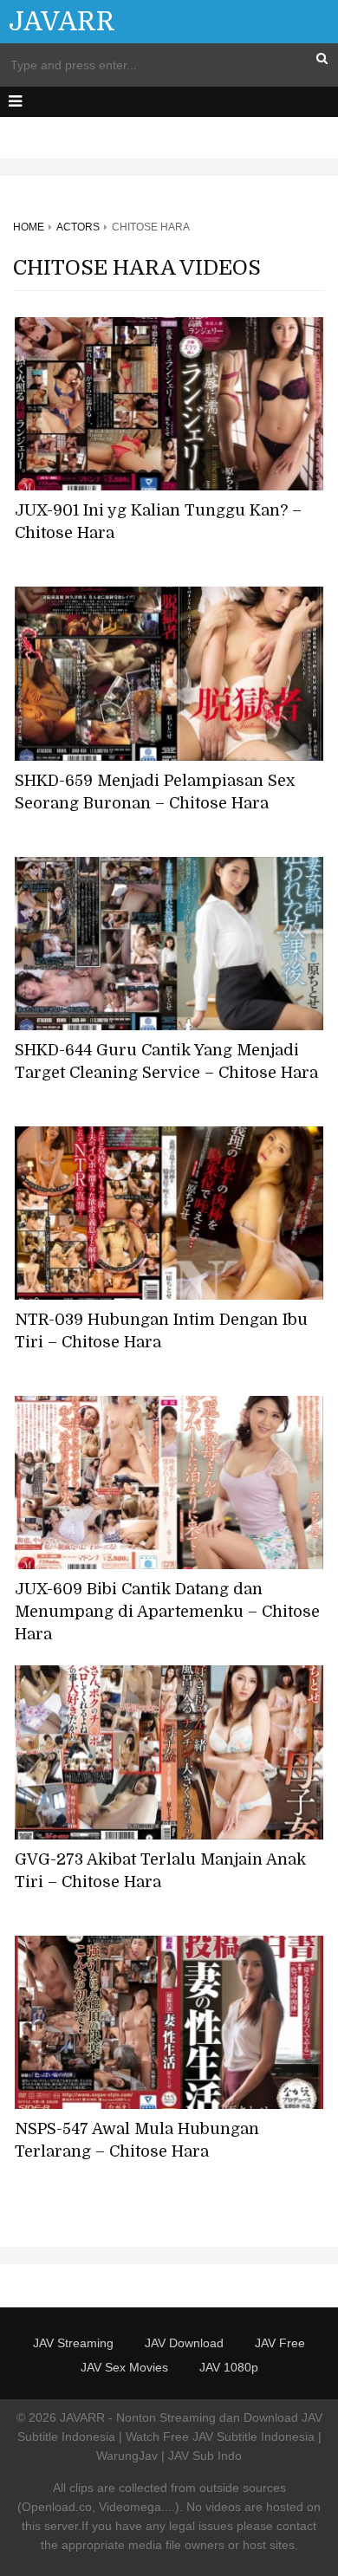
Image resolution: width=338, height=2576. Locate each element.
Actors (78, 227)
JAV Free (280, 2343)
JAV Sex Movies (124, 2367)
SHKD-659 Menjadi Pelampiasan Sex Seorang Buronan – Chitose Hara (155, 792)
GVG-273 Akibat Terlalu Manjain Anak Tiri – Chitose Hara (160, 1871)
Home (29, 227)
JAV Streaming (73, 2343)
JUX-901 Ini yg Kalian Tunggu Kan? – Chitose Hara (158, 522)
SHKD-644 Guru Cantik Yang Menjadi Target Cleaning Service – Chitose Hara (166, 1061)
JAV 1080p (229, 2367)
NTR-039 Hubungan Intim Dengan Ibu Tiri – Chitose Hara (161, 1331)
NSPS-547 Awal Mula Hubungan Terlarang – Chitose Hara (137, 2140)
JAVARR (62, 22)
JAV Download (184, 2343)
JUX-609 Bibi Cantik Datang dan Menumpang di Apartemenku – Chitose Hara (167, 1612)
